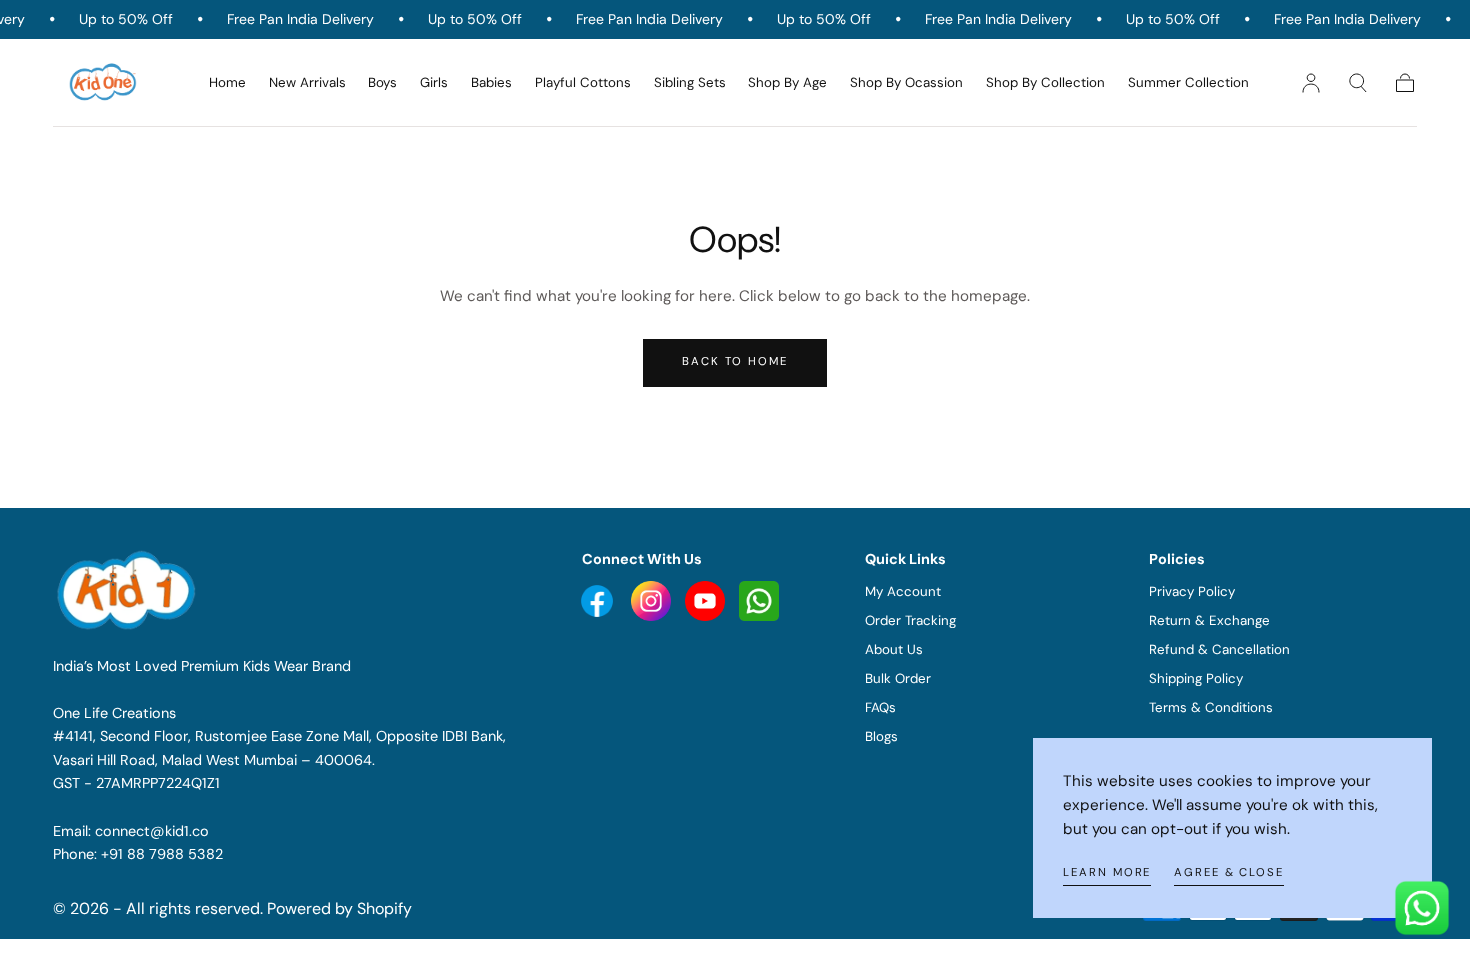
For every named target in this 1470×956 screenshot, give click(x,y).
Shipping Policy (1196, 678)
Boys (382, 83)
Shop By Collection (1045, 83)
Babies (491, 83)
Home (227, 83)
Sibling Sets (690, 83)
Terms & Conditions (1211, 707)
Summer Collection (1188, 83)
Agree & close (1229, 872)
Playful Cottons (583, 83)
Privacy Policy (1192, 591)
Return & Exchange (1209, 620)
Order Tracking (910, 620)
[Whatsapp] (759, 600)
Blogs (881, 736)
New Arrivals (307, 83)
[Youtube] (599, 600)
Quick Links (905, 559)
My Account (903, 591)
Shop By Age (787, 83)
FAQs (880, 707)
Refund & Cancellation (1219, 649)
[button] (1358, 83)
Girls (434, 83)
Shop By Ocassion (906, 83)
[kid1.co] (129, 590)
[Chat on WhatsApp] (1422, 908)
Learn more (1107, 872)
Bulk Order (898, 678)
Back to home (735, 361)
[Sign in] (1311, 83)
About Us (894, 649)
